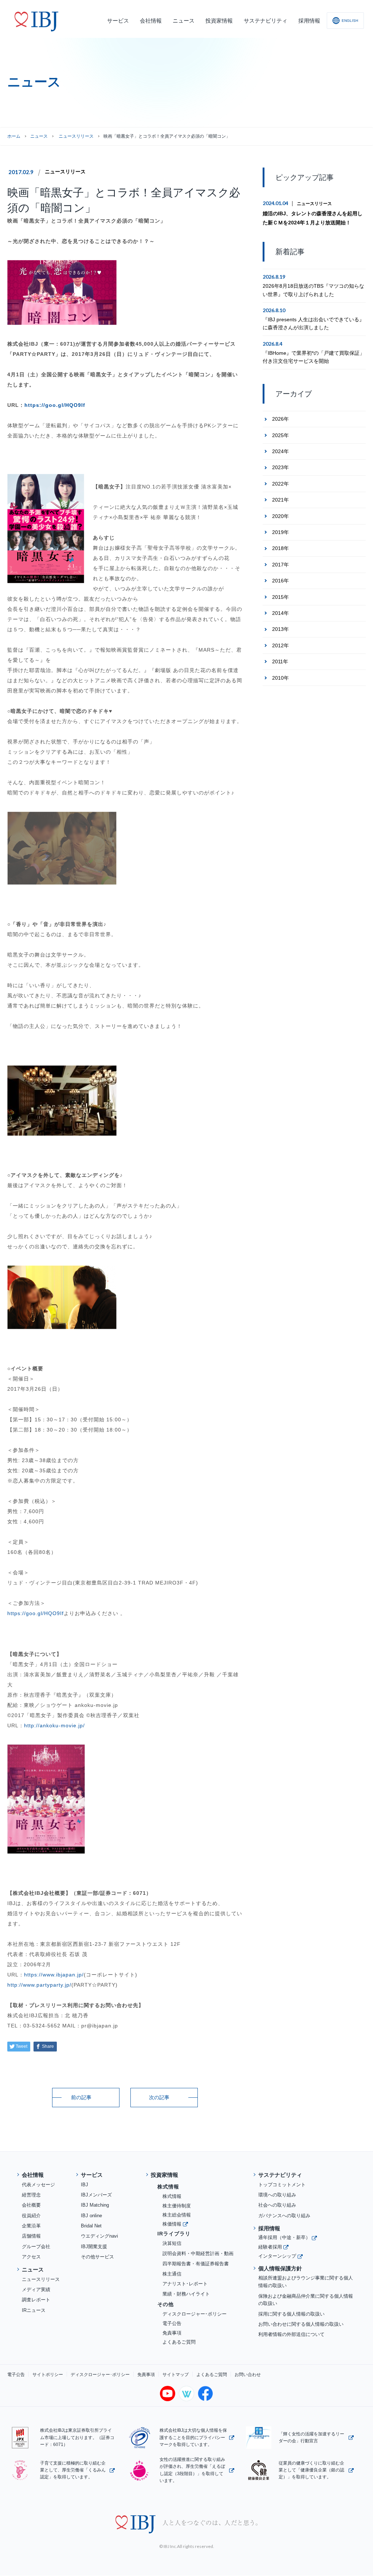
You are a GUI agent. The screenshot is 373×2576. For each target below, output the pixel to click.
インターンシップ (277, 2256)
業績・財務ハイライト (186, 2294)
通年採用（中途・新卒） (284, 2237)
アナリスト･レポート (185, 2284)
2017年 (280, 565)
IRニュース (34, 2310)
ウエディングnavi (99, 2236)
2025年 (280, 435)
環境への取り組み (277, 2195)
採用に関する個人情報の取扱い (291, 2314)
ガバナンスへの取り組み (284, 2216)
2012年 (280, 645)
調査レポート (36, 2300)
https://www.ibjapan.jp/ (54, 1975)
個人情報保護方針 (280, 2268)
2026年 (280, 419)
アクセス (31, 2257)
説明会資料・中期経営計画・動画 (198, 2253)
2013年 (280, 629)
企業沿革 (31, 2226)
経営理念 (31, 2195)
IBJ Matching (95, 2205)
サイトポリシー (48, 2375)
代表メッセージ (38, 2185)
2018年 (280, 548)
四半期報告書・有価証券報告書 (196, 2264)
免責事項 (172, 2333)
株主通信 (172, 2274)
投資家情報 (164, 2175)
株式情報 (172, 2196)
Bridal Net (91, 2226)
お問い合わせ (248, 2375)
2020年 (280, 516)
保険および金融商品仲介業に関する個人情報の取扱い (306, 2300)
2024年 (280, 451)
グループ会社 (36, 2247)
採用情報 (269, 2228)
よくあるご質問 (179, 2342)
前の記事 (81, 2097)
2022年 (280, 484)
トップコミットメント (282, 2185)
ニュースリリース (65, 172)
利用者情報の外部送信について (291, 2334)
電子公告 (172, 2323)
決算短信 (172, 2243)
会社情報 (33, 2175)
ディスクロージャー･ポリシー (195, 2314)
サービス (92, 2175)
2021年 (280, 500)
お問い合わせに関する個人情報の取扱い (301, 2324)
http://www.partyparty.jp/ (39, 1985)
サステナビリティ (280, 2175)
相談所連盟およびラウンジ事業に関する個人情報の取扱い (306, 2282)
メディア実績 (36, 2290)
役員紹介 (31, 2216)
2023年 (280, 467)
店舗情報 (31, 2236)
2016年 (280, 581)
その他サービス (97, 2257)
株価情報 (172, 2224)
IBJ (85, 2185)
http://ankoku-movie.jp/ (54, 1725)
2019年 (280, 532)
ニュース (39, 136)
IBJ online (91, 2216)
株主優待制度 (177, 2206)
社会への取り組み (277, 2205)
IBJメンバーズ (96, 2195)
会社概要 (31, 2205)
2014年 (280, 613)
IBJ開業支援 (94, 2247)
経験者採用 (270, 2247)
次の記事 (159, 2097)
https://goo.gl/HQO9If (55, 405)
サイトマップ (176, 2375)
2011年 (280, 661)
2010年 (280, 678)
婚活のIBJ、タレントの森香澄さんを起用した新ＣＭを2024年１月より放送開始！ (313, 218)
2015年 (280, 597)
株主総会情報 (177, 2215)
